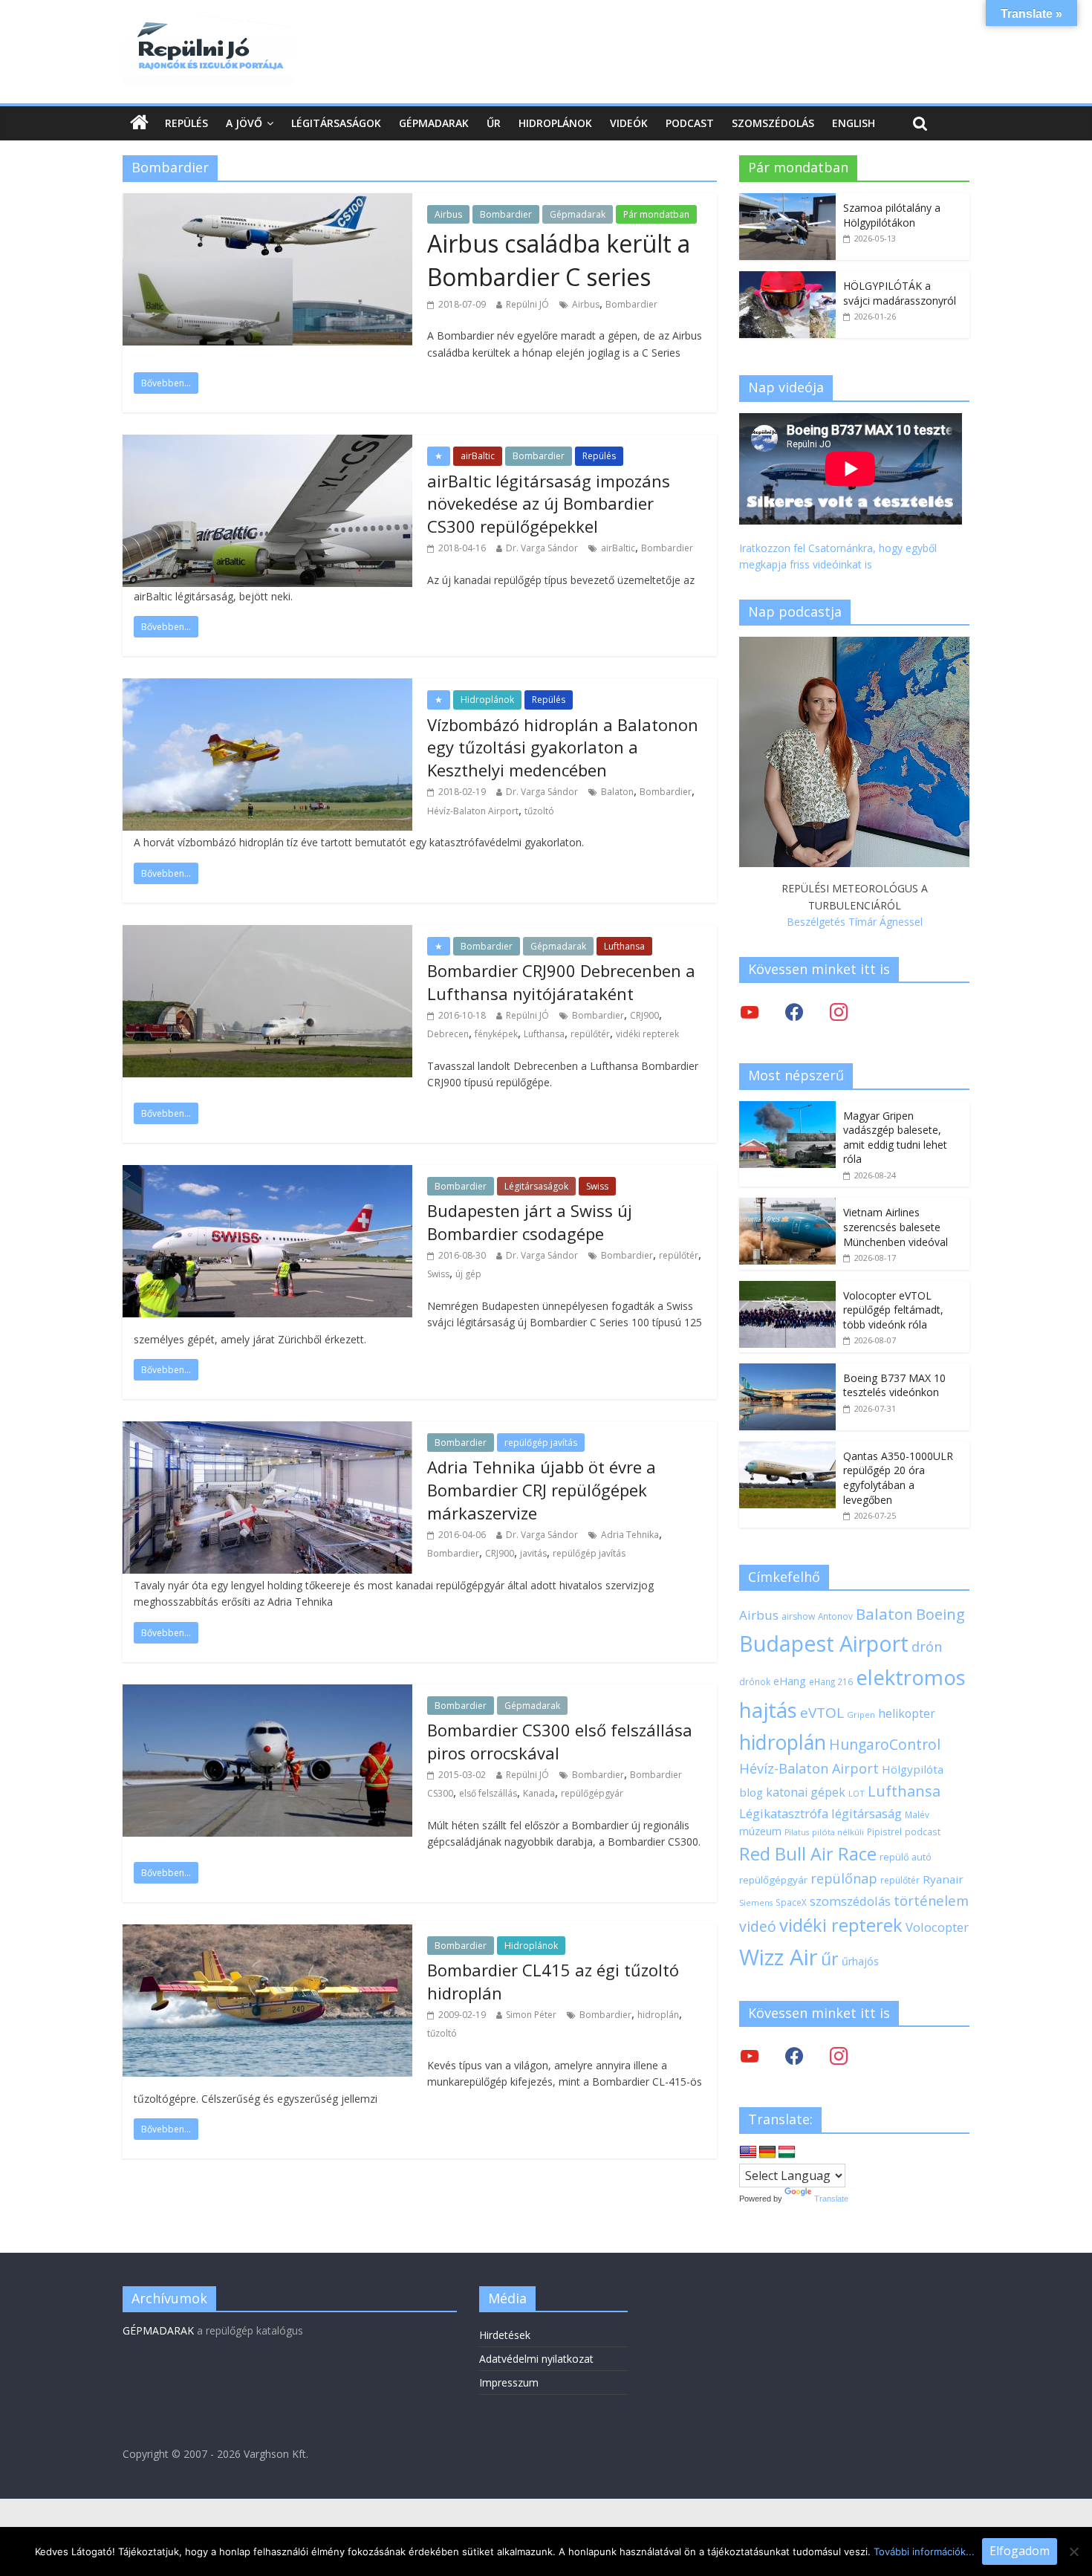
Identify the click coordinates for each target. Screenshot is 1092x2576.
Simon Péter (531, 2015)
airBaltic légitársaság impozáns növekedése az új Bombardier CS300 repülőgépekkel (549, 504)
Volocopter (937, 1927)
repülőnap (844, 1878)
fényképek (496, 1034)
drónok (755, 1681)
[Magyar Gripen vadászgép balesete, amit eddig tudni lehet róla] (787, 1109)
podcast (923, 1832)
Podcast (690, 123)
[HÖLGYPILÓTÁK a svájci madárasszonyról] (787, 279)
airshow (798, 1616)
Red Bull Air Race (808, 1854)
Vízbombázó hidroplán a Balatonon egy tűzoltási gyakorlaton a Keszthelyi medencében (563, 747)
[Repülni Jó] (208, 24)
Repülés (186, 123)
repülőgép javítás (541, 1443)
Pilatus (797, 1832)
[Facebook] (794, 1012)
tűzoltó (539, 811)
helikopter (907, 1713)
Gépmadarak (434, 123)
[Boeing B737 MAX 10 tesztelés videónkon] (787, 1371)
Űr (494, 123)
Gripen (861, 1714)
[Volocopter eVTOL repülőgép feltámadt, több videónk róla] (787, 1289)
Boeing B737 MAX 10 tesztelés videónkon (894, 1385)
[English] (748, 2152)
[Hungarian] (787, 2152)
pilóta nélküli (838, 1832)
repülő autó (906, 1857)
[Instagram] (839, 1012)
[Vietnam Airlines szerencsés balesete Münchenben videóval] (787, 1206)
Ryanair (943, 1879)
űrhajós (860, 1961)
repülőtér (590, 1034)
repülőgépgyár (592, 1793)
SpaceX (791, 1902)
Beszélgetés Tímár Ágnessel (855, 922)
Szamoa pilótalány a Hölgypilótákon (892, 215)
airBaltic (478, 456)
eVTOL (822, 1713)
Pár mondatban (656, 214)
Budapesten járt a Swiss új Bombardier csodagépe (530, 1222)
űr (830, 1959)
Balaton (617, 792)
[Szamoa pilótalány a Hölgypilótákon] (787, 201)
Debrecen (448, 1034)
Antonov (835, 1616)
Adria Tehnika (630, 1535)
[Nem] (1073, 2551)
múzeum (760, 1831)
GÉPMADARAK (158, 2330)
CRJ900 (644, 1015)
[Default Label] (839, 2056)
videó (758, 1926)
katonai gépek (806, 1792)
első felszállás (488, 1793)
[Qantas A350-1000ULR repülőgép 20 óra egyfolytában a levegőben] (787, 1449)
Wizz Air (779, 1957)
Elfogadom (1020, 2551)
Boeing (940, 1614)
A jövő (244, 123)
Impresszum (509, 2382)
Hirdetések (505, 2335)
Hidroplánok (555, 123)
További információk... (924, 2551)
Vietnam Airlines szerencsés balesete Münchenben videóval (896, 1227)
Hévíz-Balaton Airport (473, 811)
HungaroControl (885, 1745)
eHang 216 (831, 1681)
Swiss (597, 1186)
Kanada (539, 1793)
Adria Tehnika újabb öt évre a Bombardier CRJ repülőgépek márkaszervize (542, 1490)
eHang (790, 1681)
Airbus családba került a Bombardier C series (559, 260)
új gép (468, 1274)
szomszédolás (850, 1901)
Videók (629, 123)
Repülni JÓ (527, 304)
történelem (931, 1900)
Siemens (756, 1903)
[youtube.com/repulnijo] (750, 2056)
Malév (917, 1814)
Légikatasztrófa (784, 1813)
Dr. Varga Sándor (542, 548)
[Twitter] (750, 1012)
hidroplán (658, 2015)
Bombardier (506, 214)
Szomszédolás (773, 123)
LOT (857, 1793)
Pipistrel (884, 1832)
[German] (767, 2152)
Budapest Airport (824, 1643)
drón (927, 1646)
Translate (831, 2199)
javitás (533, 1553)
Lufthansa (624, 946)
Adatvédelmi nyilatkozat (536, 2359)
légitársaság (867, 1813)
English (854, 123)
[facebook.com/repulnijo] (794, 2056)
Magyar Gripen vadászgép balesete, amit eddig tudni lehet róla (895, 1138)
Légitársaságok (336, 123)
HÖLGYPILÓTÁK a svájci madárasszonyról (900, 293)
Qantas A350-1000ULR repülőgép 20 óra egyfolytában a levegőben (898, 1478)
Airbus (448, 214)
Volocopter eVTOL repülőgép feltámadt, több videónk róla (893, 1310)
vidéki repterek (647, 1034)
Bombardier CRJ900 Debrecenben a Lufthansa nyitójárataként (561, 982)
